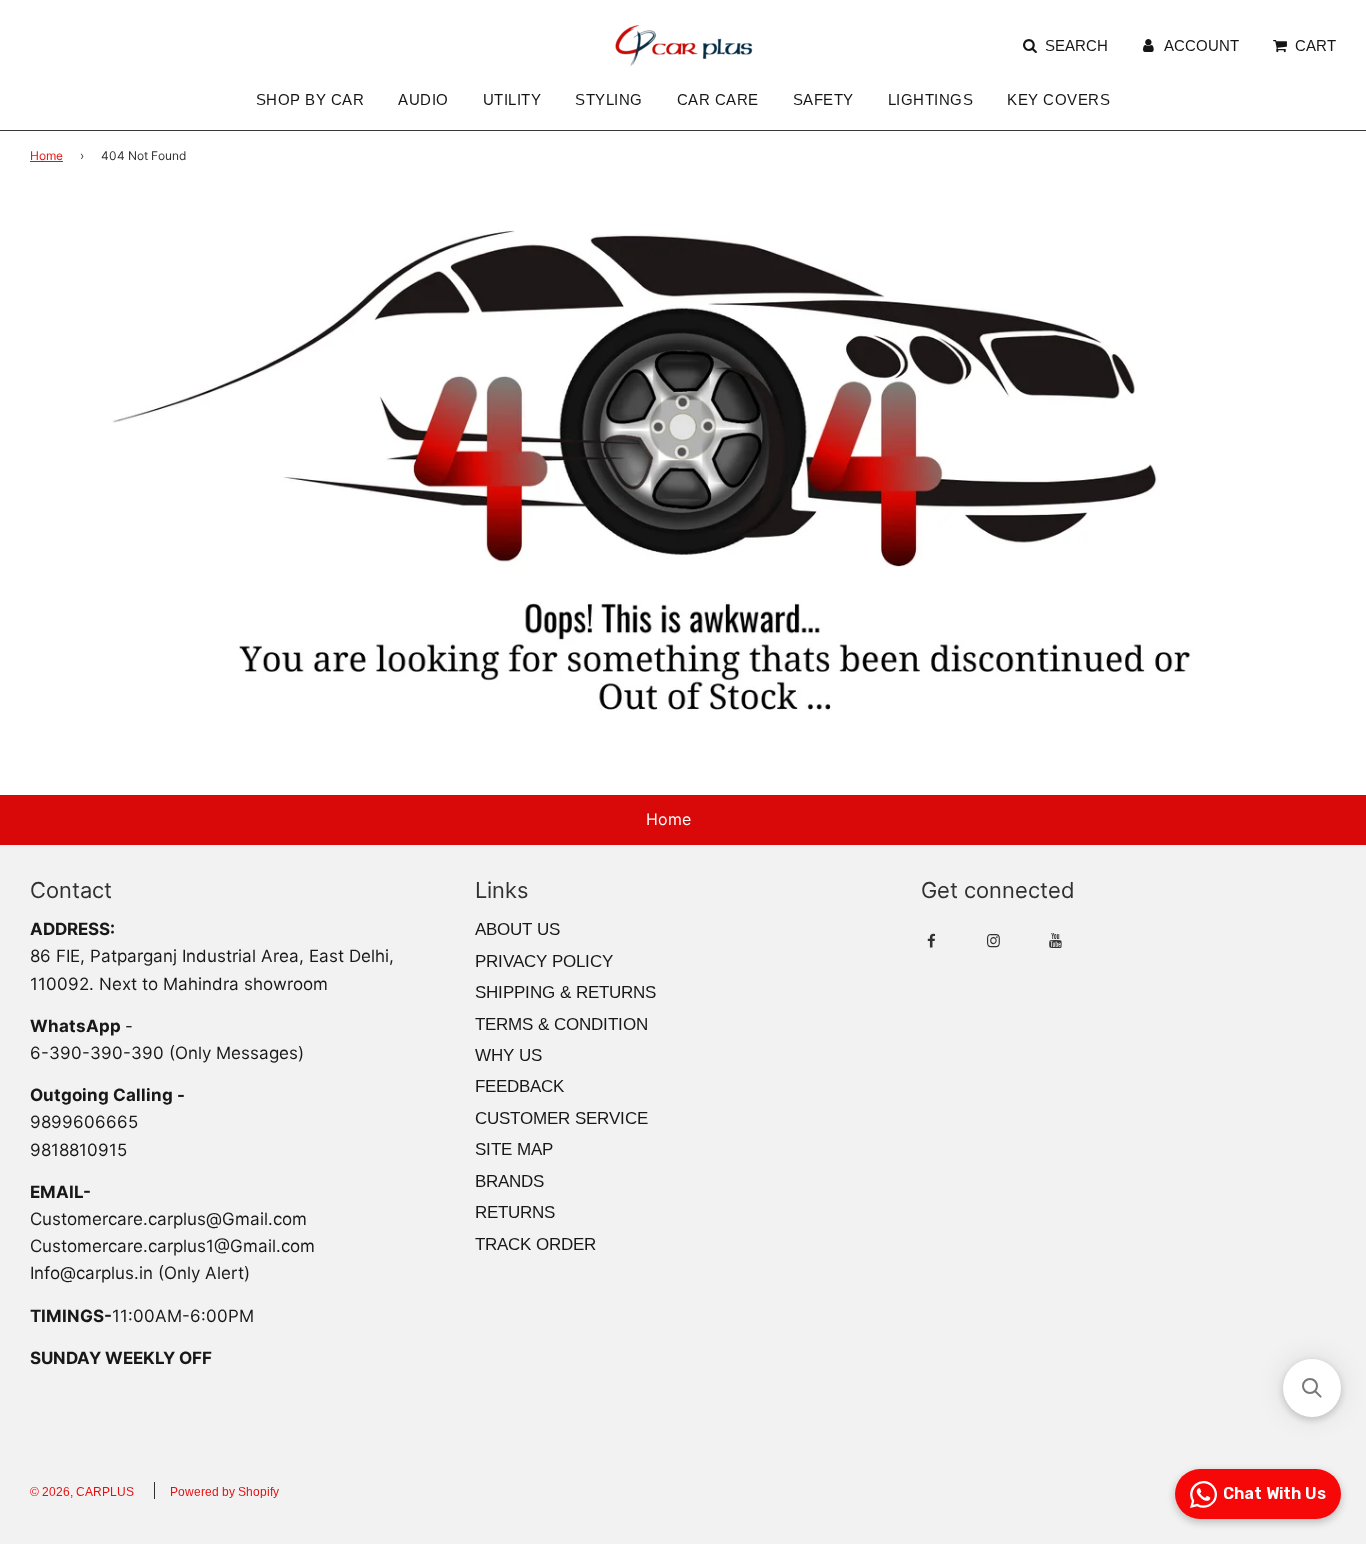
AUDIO (423, 99)
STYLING (609, 99)
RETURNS (515, 1212)
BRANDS (509, 1181)
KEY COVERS (1058, 99)
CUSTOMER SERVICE (561, 1118)
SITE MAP (514, 1149)
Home (46, 155)
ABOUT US (517, 929)
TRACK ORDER (535, 1244)
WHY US (508, 1055)
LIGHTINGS (931, 99)
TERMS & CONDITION (561, 1024)
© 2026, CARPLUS (82, 1492)
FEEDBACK (519, 1086)
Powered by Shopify (224, 1492)
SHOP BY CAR (310, 99)
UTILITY (512, 99)
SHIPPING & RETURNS (565, 992)
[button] (1312, 1388)
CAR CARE (718, 99)
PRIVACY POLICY (544, 961)
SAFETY (823, 99)
